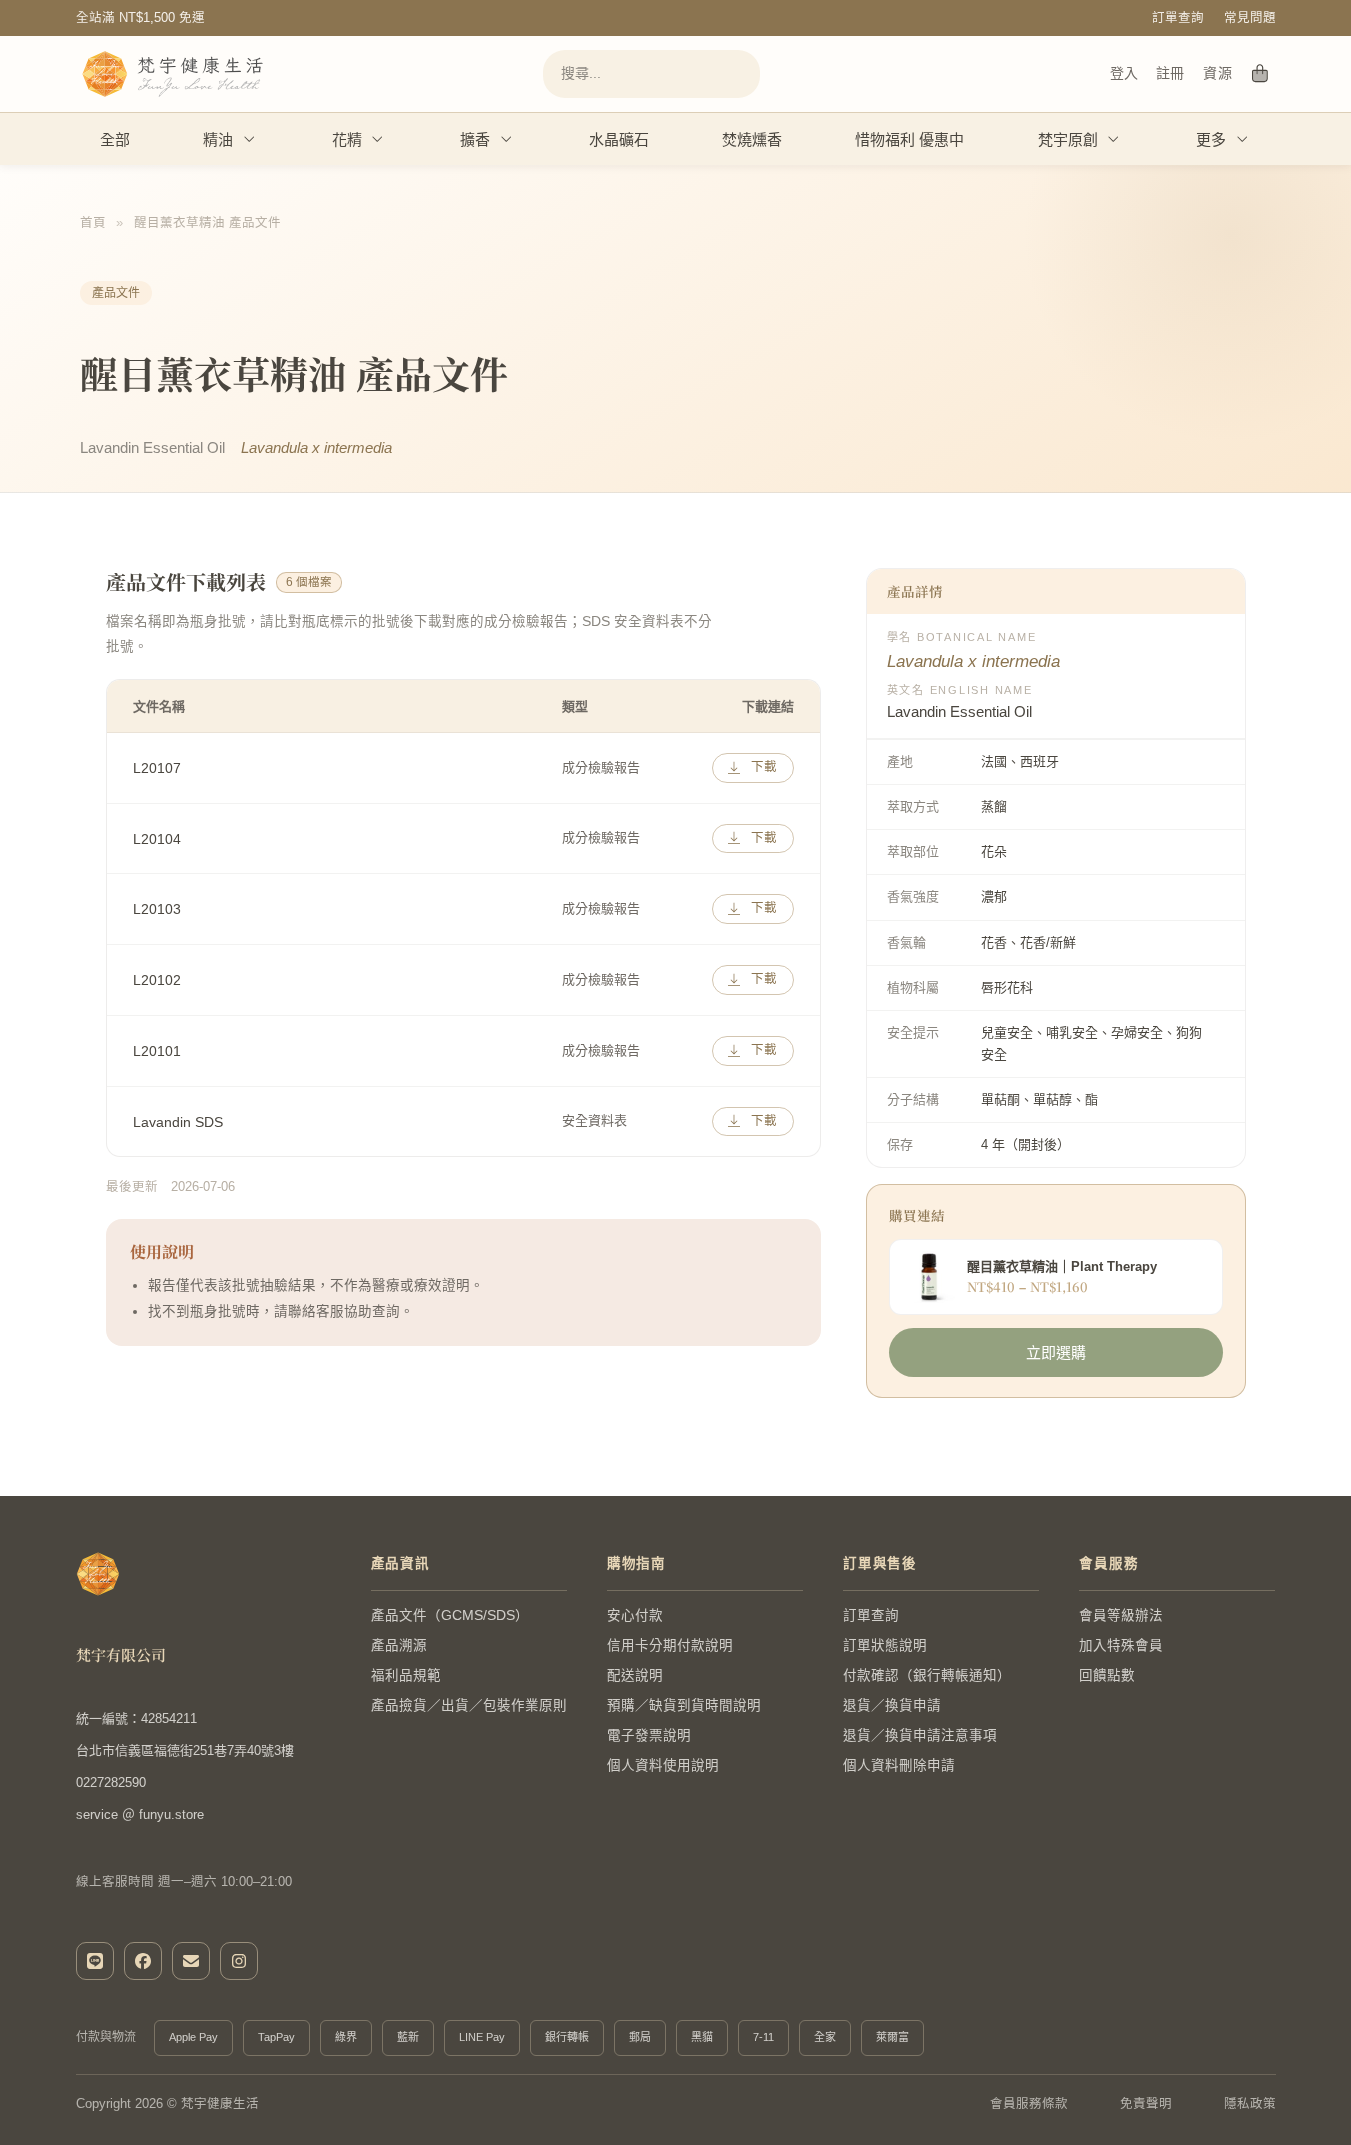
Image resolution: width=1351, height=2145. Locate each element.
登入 (1124, 73)
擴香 (475, 139)
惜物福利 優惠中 (909, 139)
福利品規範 (406, 1675)
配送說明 (635, 1675)
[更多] (1243, 139)
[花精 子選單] (378, 139)
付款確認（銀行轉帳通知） (927, 1675)
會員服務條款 (1029, 2104)
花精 (347, 139)
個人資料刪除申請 (899, 1765)
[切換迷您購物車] (1260, 74)
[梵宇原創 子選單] (1114, 139)
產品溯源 (399, 1645)
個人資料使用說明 (663, 1765)
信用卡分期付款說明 (670, 1645)
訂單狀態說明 (885, 1645)
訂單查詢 (1178, 18)
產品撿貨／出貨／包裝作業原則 (469, 1705)
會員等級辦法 (1121, 1615)
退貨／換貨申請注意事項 (920, 1735)
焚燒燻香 (752, 139)
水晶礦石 (619, 139)
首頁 (93, 223)
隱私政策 (1250, 2104)
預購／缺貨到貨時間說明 (684, 1705)
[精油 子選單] (250, 139)
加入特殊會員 (1121, 1645)
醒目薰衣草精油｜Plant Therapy (1062, 1266)
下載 (764, 767)
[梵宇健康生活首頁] (98, 1574)
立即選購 (1056, 1352)
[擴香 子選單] (507, 139)
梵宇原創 (1068, 139)
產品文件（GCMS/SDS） (450, 1615)
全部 (115, 139)
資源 (1217, 73)
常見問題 (1250, 18)
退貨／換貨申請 (892, 1705)
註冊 (1170, 73)
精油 (218, 139)
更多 (1211, 139)
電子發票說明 (649, 1735)
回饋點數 (1107, 1675)
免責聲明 (1146, 2104)
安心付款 (635, 1615)
